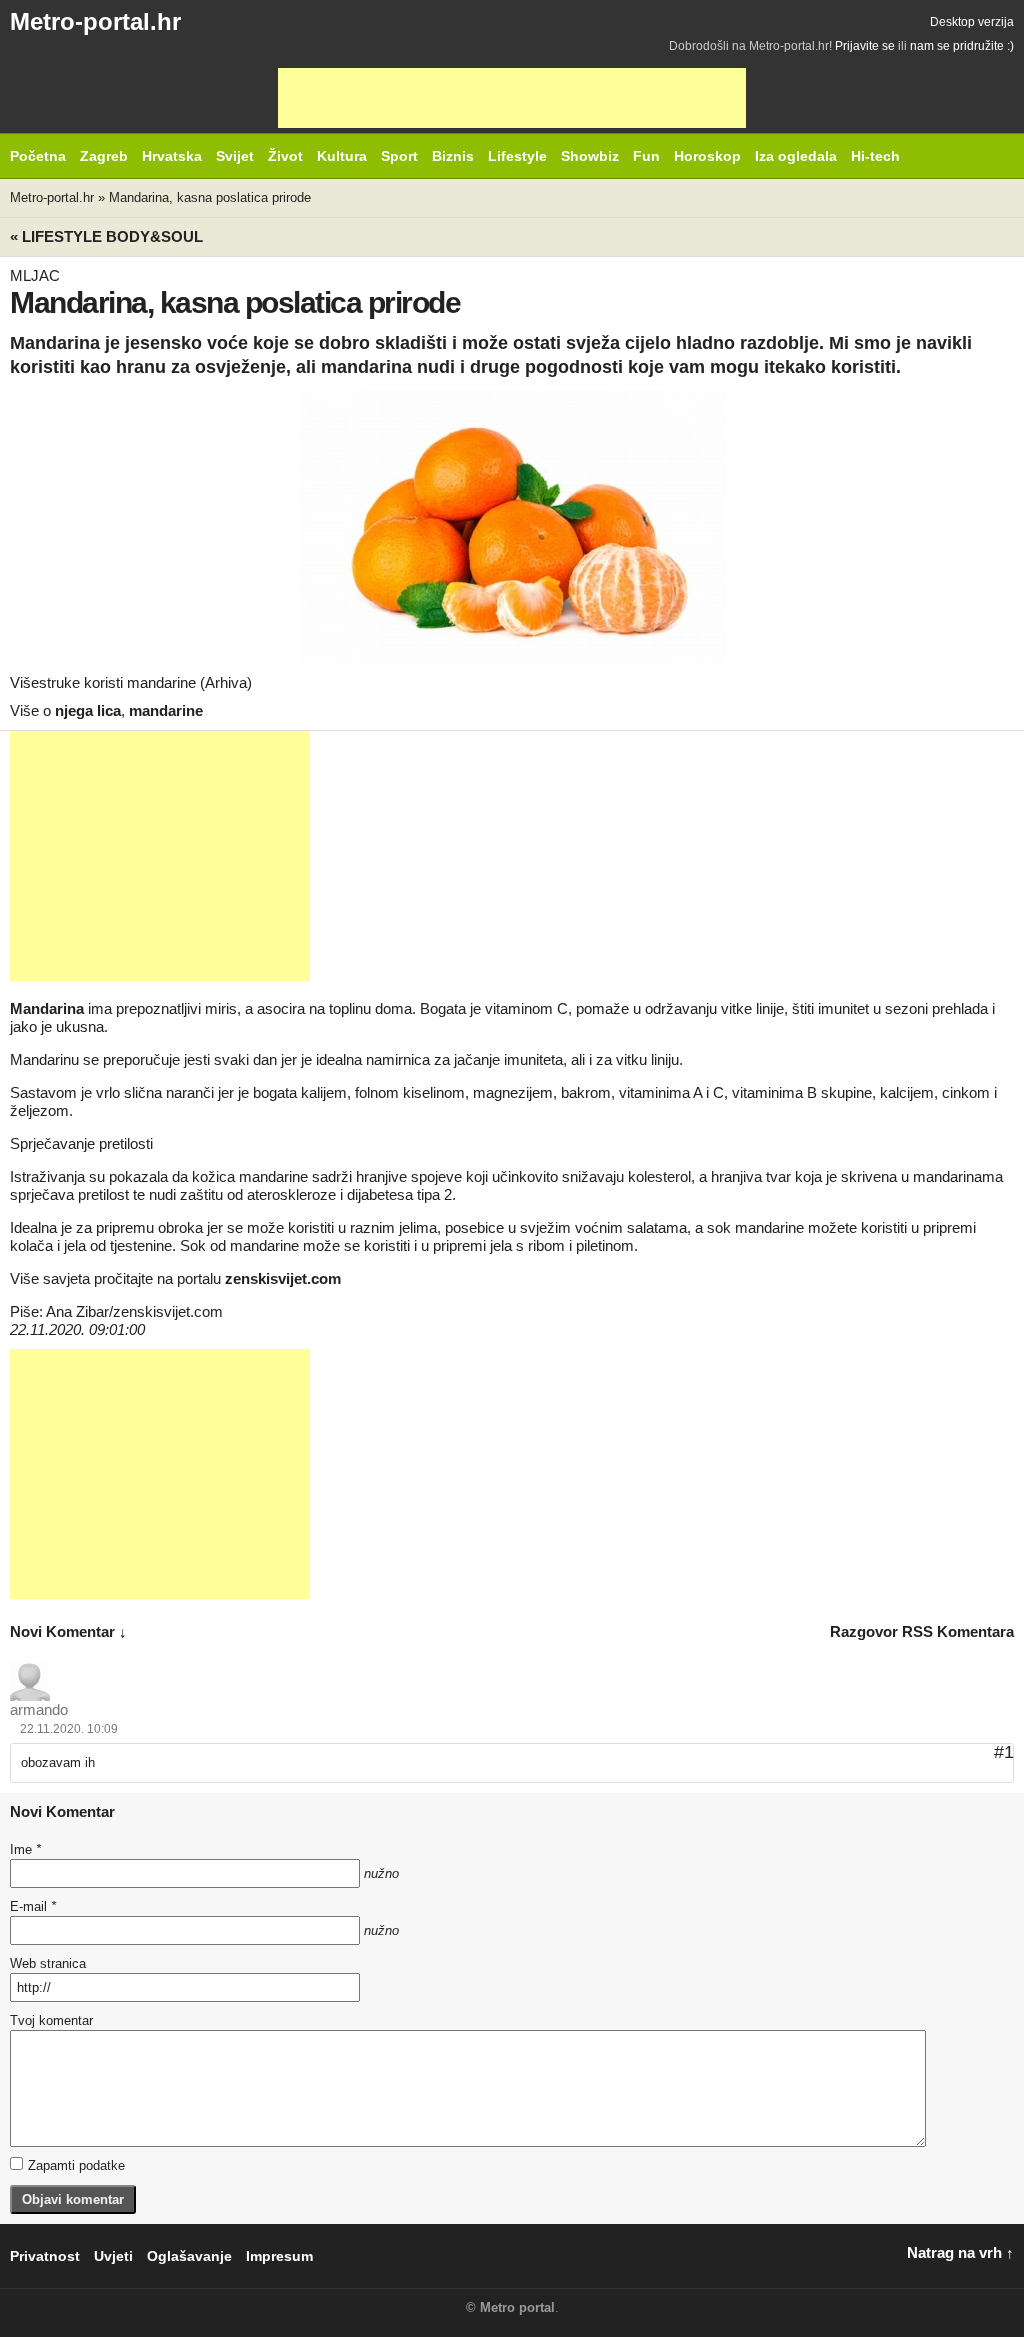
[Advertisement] (512, 98)
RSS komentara (958, 1631)
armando (39, 1709)
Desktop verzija (972, 22)
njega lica (88, 710)
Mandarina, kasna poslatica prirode (210, 197)
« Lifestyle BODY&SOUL (106, 236)
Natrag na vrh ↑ (960, 2252)
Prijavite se (865, 46)
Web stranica (48, 1963)
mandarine (166, 710)
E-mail (33, 1906)
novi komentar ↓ (68, 1631)
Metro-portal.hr (95, 21)
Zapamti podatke (76, 2165)
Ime (25, 1849)
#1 (1004, 1752)
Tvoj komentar (51, 2020)
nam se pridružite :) (962, 46)
